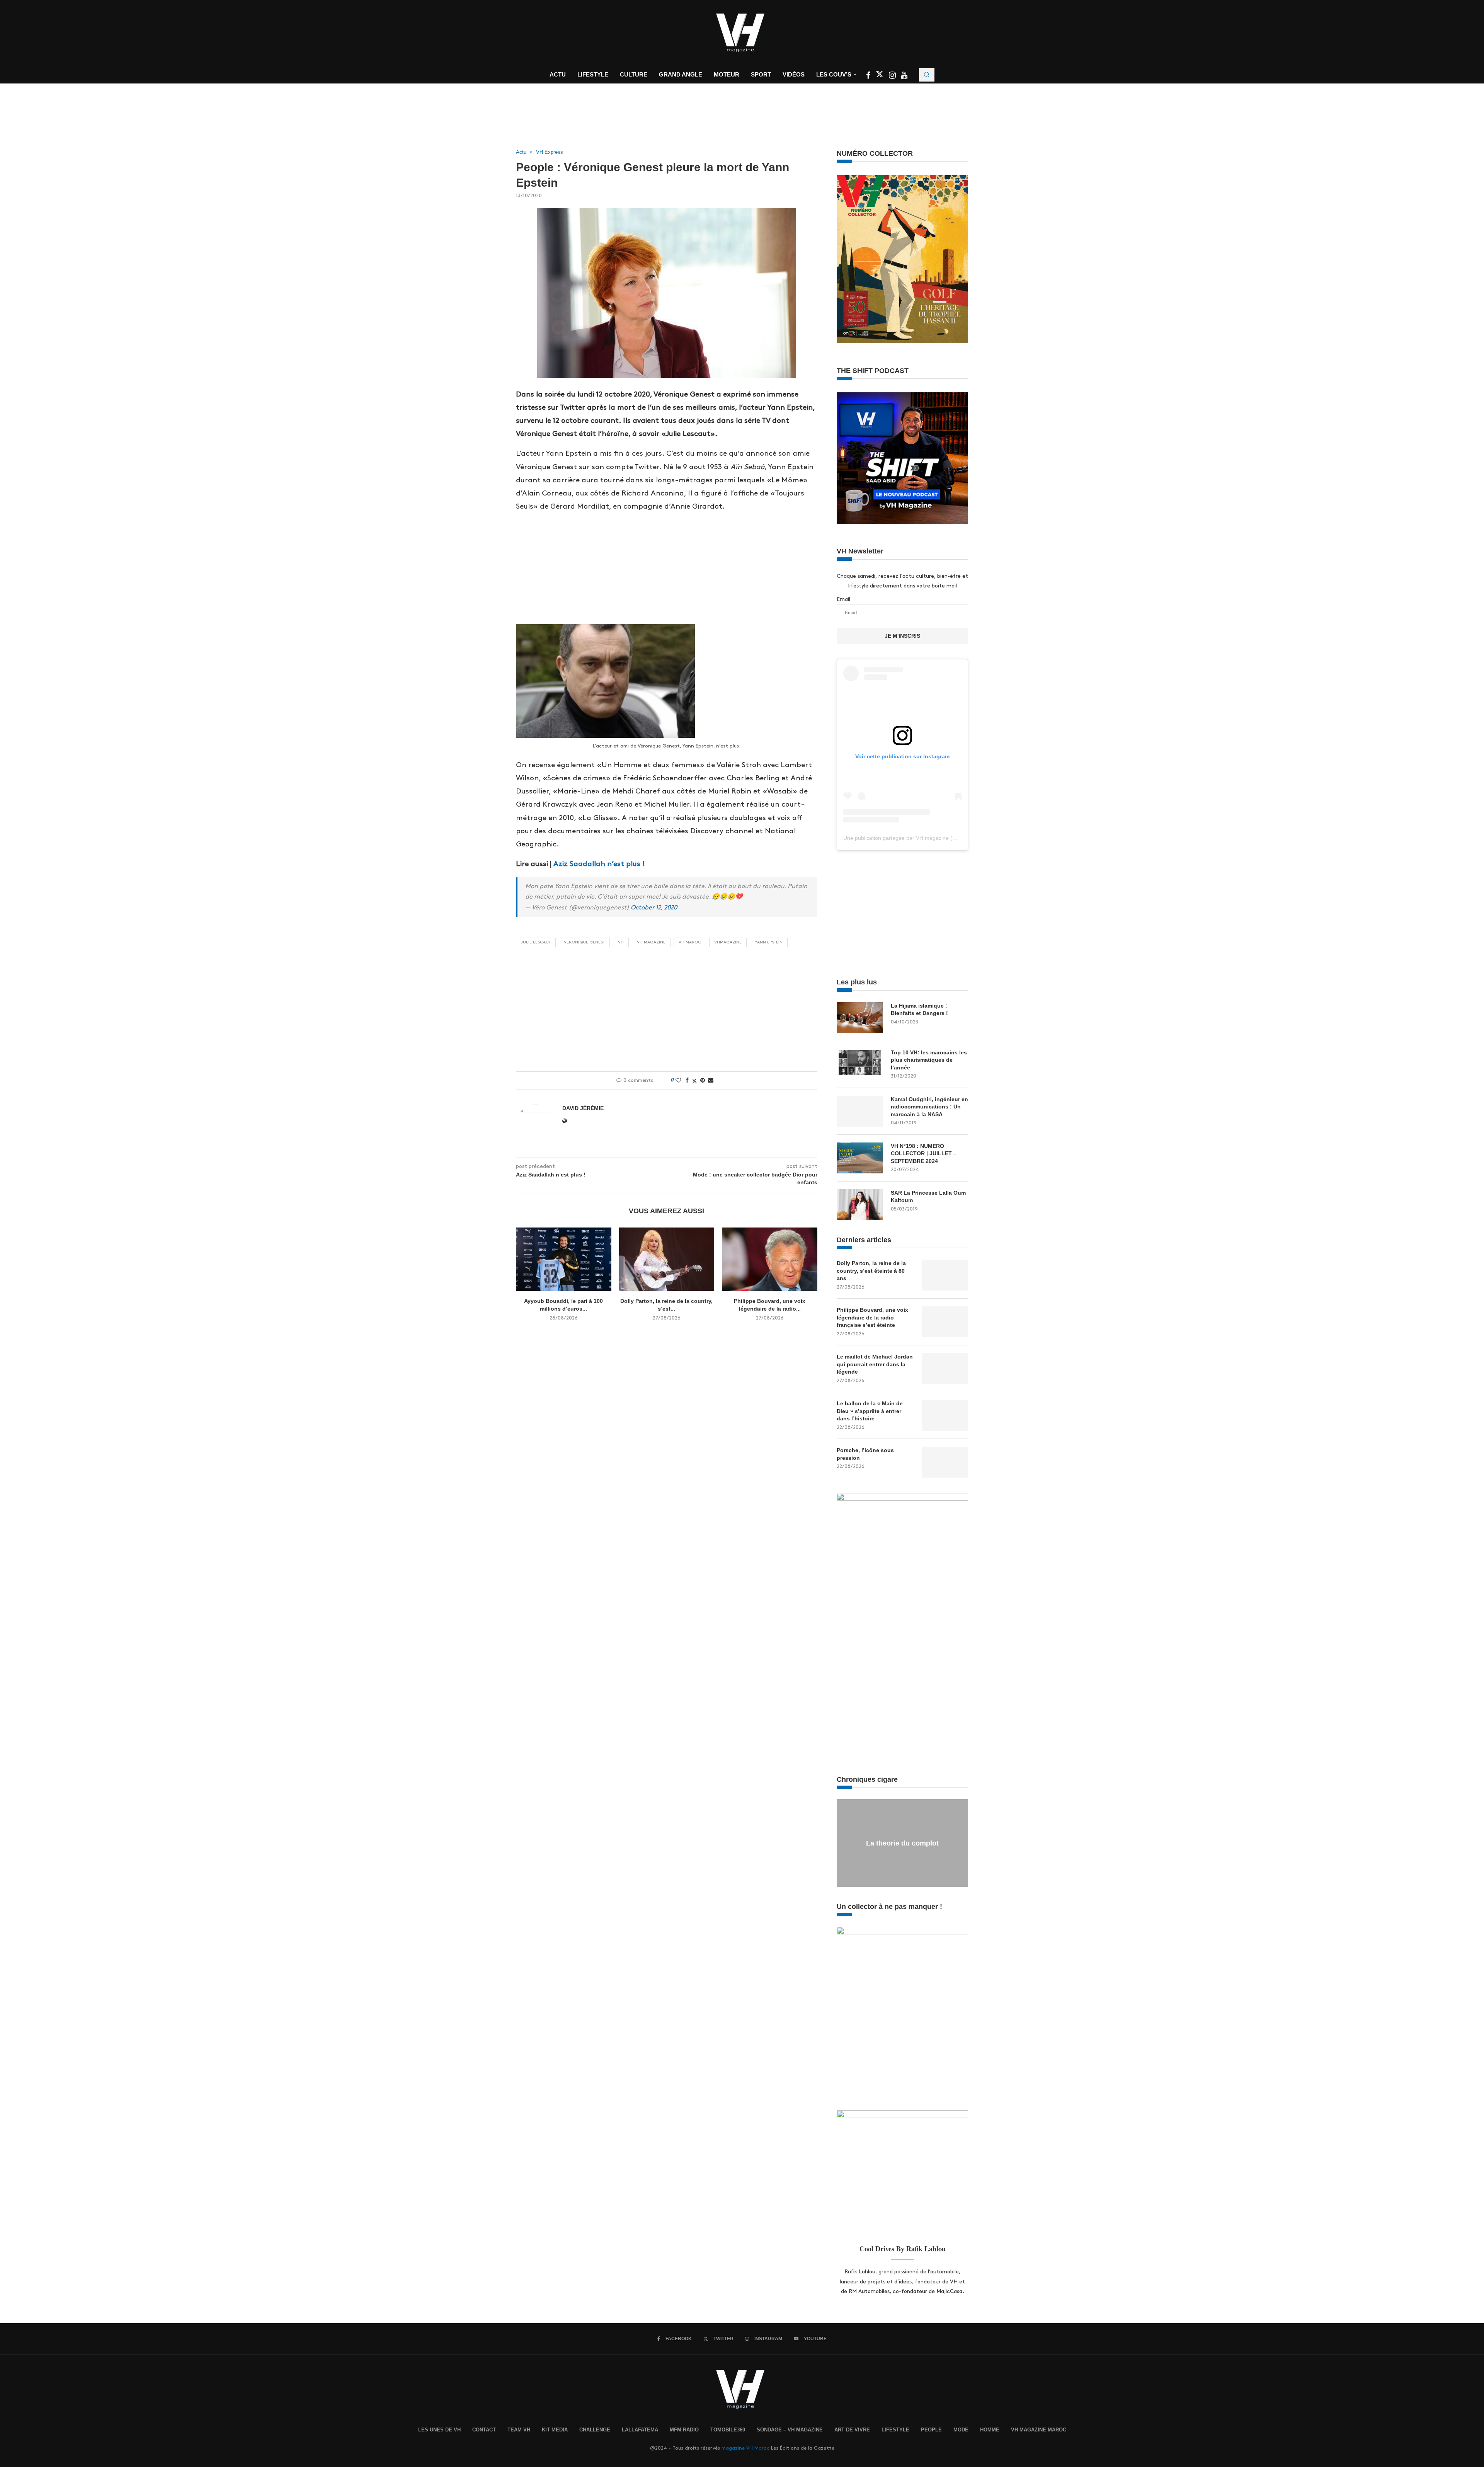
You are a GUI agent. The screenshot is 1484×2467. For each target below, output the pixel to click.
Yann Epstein (769, 942)
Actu (558, 74)
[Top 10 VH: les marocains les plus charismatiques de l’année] (860, 1064)
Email (843, 599)
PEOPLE (931, 2430)
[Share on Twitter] (694, 1081)
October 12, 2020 (654, 908)
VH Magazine (651, 942)
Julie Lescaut (536, 942)
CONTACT (484, 2430)
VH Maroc (690, 942)
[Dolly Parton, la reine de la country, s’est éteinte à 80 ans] (667, 1259)
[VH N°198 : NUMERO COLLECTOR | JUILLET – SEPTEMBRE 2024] (860, 1158)
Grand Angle (681, 74)
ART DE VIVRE (852, 2430)
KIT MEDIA (555, 2430)
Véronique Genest (584, 942)
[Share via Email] (711, 1080)
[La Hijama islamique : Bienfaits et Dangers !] (860, 1018)
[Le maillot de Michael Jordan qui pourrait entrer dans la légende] (945, 1369)
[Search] (927, 75)
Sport (761, 74)
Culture (634, 74)
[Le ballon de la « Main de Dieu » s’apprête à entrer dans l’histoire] (945, 1415)
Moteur (727, 74)
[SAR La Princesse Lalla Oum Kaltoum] (860, 1205)
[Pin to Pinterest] (703, 1080)
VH (621, 942)
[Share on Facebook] (687, 1080)
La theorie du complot (902, 1843)
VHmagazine (728, 942)
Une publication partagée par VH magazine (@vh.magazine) (917, 838)
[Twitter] (880, 76)
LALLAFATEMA (640, 2430)
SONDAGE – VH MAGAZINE (790, 2430)
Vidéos (794, 74)
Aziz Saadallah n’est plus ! (599, 864)
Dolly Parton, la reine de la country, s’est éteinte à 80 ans (871, 1271)
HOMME (990, 2430)
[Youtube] (904, 76)
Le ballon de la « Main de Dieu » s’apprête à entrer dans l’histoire (870, 1411)
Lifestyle (593, 74)
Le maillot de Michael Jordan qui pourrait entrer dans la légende (875, 1364)
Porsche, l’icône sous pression (865, 1454)
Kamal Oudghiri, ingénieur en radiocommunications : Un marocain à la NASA (929, 1107)
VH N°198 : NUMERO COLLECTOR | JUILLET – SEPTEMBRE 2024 (924, 1153)
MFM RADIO (684, 2430)
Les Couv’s (834, 74)
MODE (961, 2430)
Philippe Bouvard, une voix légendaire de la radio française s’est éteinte (872, 1317)
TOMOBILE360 (728, 2430)
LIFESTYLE (895, 2430)
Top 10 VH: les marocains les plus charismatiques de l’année (929, 1060)
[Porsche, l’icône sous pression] (945, 1462)
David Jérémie (583, 1108)
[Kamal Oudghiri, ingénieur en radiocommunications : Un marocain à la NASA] (860, 1111)
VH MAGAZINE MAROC (1039, 2430)
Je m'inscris (902, 636)
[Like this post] (678, 1080)
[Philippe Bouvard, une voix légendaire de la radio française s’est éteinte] (770, 1259)
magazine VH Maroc (745, 2448)
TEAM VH (519, 2430)
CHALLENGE (595, 2430)
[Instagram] (893, 76)
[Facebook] (869, 76)
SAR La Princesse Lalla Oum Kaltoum (928, 1197)
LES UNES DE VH (439, 2430)
